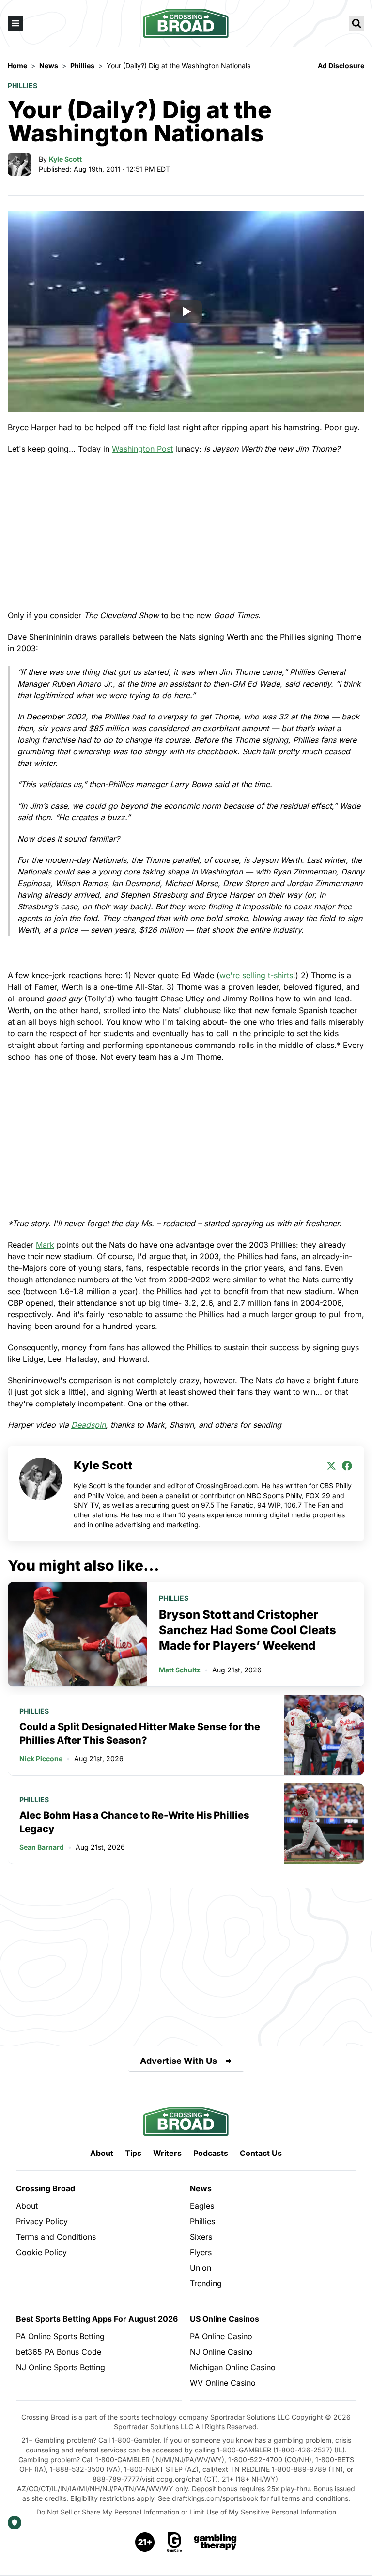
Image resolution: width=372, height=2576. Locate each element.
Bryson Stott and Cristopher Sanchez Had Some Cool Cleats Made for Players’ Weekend (248, 1630)
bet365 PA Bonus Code (59, 2352)
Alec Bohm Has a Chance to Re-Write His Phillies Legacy (134, 1822)
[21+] (145, 2542)
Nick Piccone (41, 1758)
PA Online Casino (221, 2336)
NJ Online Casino (221, 2352)
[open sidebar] (15, 23)
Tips (133, 2153)
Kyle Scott (65, 159)
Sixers (201, 2237)
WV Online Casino (223, 2383)
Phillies (23, 86)
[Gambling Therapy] (215, 2542)
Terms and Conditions (56, 2237)
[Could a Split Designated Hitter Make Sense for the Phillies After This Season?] (324, 1735)
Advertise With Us (178, 2061)
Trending (206, 2283)
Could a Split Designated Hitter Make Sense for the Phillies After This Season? (140, 1733)
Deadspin (88, 1425)
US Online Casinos (225, 2319)
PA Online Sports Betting (60, 2336)
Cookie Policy (41, 2252)
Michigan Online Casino (233, 2367)
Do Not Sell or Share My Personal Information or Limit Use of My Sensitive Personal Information (186, 2512)
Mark (45, 1245)
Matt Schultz (180, 1670)
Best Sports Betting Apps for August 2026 (97, 2319)
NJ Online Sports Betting (61, 2367)
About (102, 2153)
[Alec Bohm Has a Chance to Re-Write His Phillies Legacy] (324, 1824)
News (201, 2188)
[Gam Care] (175, 2542)
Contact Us (261, 2153)
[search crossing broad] (356, 23)
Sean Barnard (42, 1847)
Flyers (201, 2252)
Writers (167, 2153)
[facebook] (347, 1466)
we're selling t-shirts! (257, 975)
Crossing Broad (46, 2188)
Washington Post (142, 449)
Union (201, 2268)
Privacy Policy (42, 2221)
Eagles (202, 2206)
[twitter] (331, 1466)
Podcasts (211, 2153)
